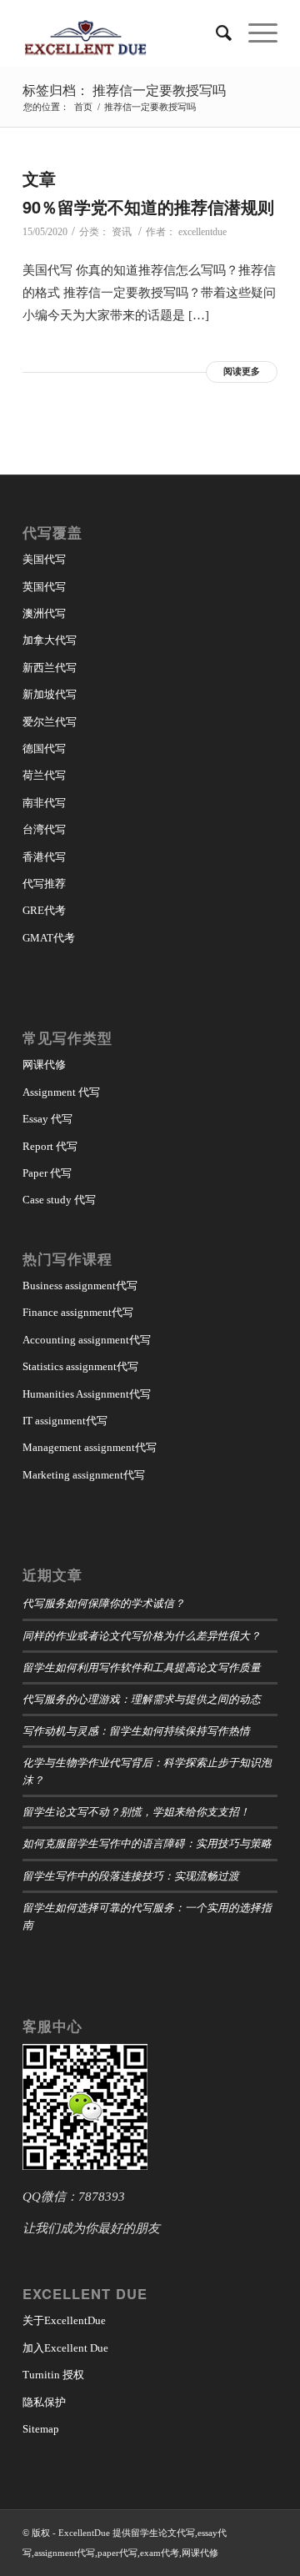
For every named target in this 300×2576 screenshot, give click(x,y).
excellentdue (202, 232)
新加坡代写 (50, 694)
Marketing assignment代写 (84, 1475)
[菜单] (255, 33)
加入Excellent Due (65, 2348)
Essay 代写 (47, 1119)
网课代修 (44, 1065)
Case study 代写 (59, 1200)
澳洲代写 (44, 613)
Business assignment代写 (80, 1285)
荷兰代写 (44, 775)
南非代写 (44, 803)
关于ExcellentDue (64, 2320)
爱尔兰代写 (50, 722)
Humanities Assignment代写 (87, 1394)
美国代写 (44, 559)
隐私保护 (44, 2402)
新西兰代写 (50, 668)
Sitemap (41, 2429)
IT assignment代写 (65, 1421)
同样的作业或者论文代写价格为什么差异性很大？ (142, 1635)
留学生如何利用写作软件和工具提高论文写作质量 (142, 1667)
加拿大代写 (50, 640)
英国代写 (44, 587)
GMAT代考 (49, 938)
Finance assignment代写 (78, 1312)
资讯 (122, 232)
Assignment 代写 (61, 1092)
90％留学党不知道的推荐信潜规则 (148, 206)
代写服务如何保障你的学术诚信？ (104, 1602)
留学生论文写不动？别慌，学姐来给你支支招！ (136, 1811)
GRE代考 (44, 910)
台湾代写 (44, 829)
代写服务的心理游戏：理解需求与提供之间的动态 (142, 1698)
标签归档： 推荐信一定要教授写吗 (124, 90)
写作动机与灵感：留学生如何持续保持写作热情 (136, 1730)
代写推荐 (44, 884)
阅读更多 (242, 371)
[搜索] (215, 33)
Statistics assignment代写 (80, 1366)
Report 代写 (50, 1146)
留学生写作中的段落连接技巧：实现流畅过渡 (131, 1875)
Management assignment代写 (90, 1447)
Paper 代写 (47, 1173)
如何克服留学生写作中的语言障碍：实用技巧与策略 (147, 1843)
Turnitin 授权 (53, 2375)
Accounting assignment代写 (87, 1340)
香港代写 (44, 857)
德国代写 (44, 748)
